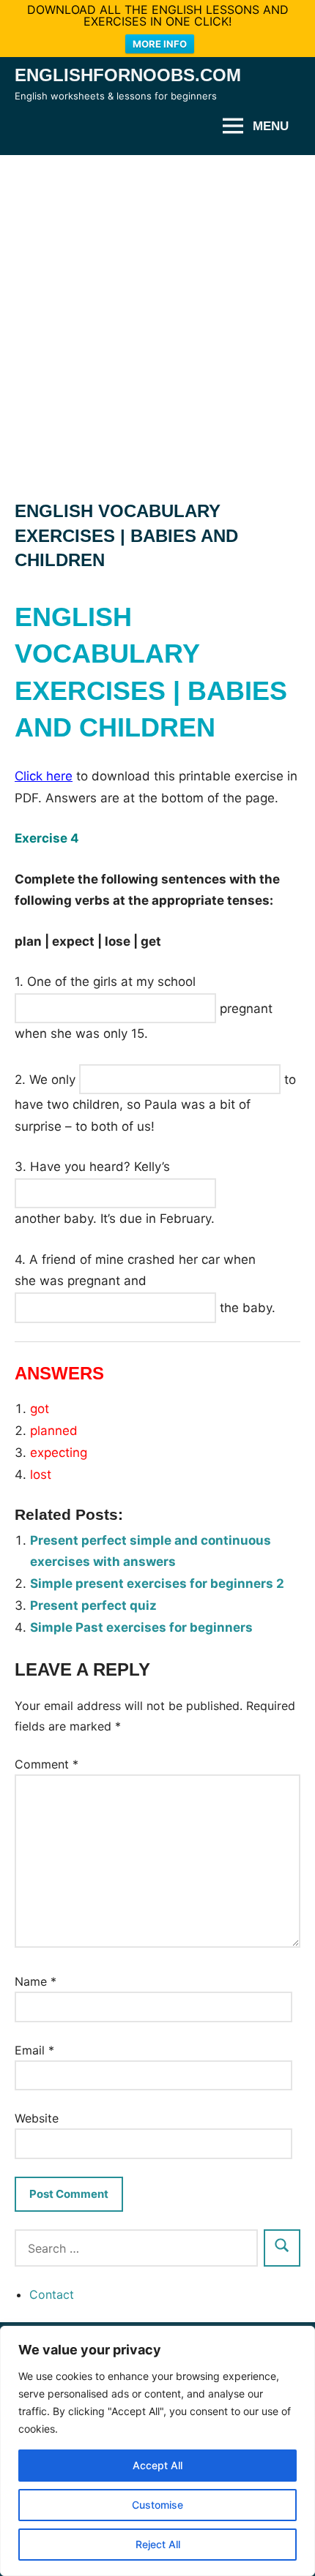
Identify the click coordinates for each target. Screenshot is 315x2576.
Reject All (158, 2544)
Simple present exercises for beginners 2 (157, 1583)
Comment (47, 1764)
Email (34, 2050)
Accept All (157, 2465)
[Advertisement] (157, 320)
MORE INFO (160, 44)
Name (36, 1981)
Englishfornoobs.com (128, 75)
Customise (157, 2505)
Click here (44, 776)
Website (37, 2118)
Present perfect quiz (93, 1605)
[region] (157, 2451)
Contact (52, 2294)
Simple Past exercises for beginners (141, 1627)
